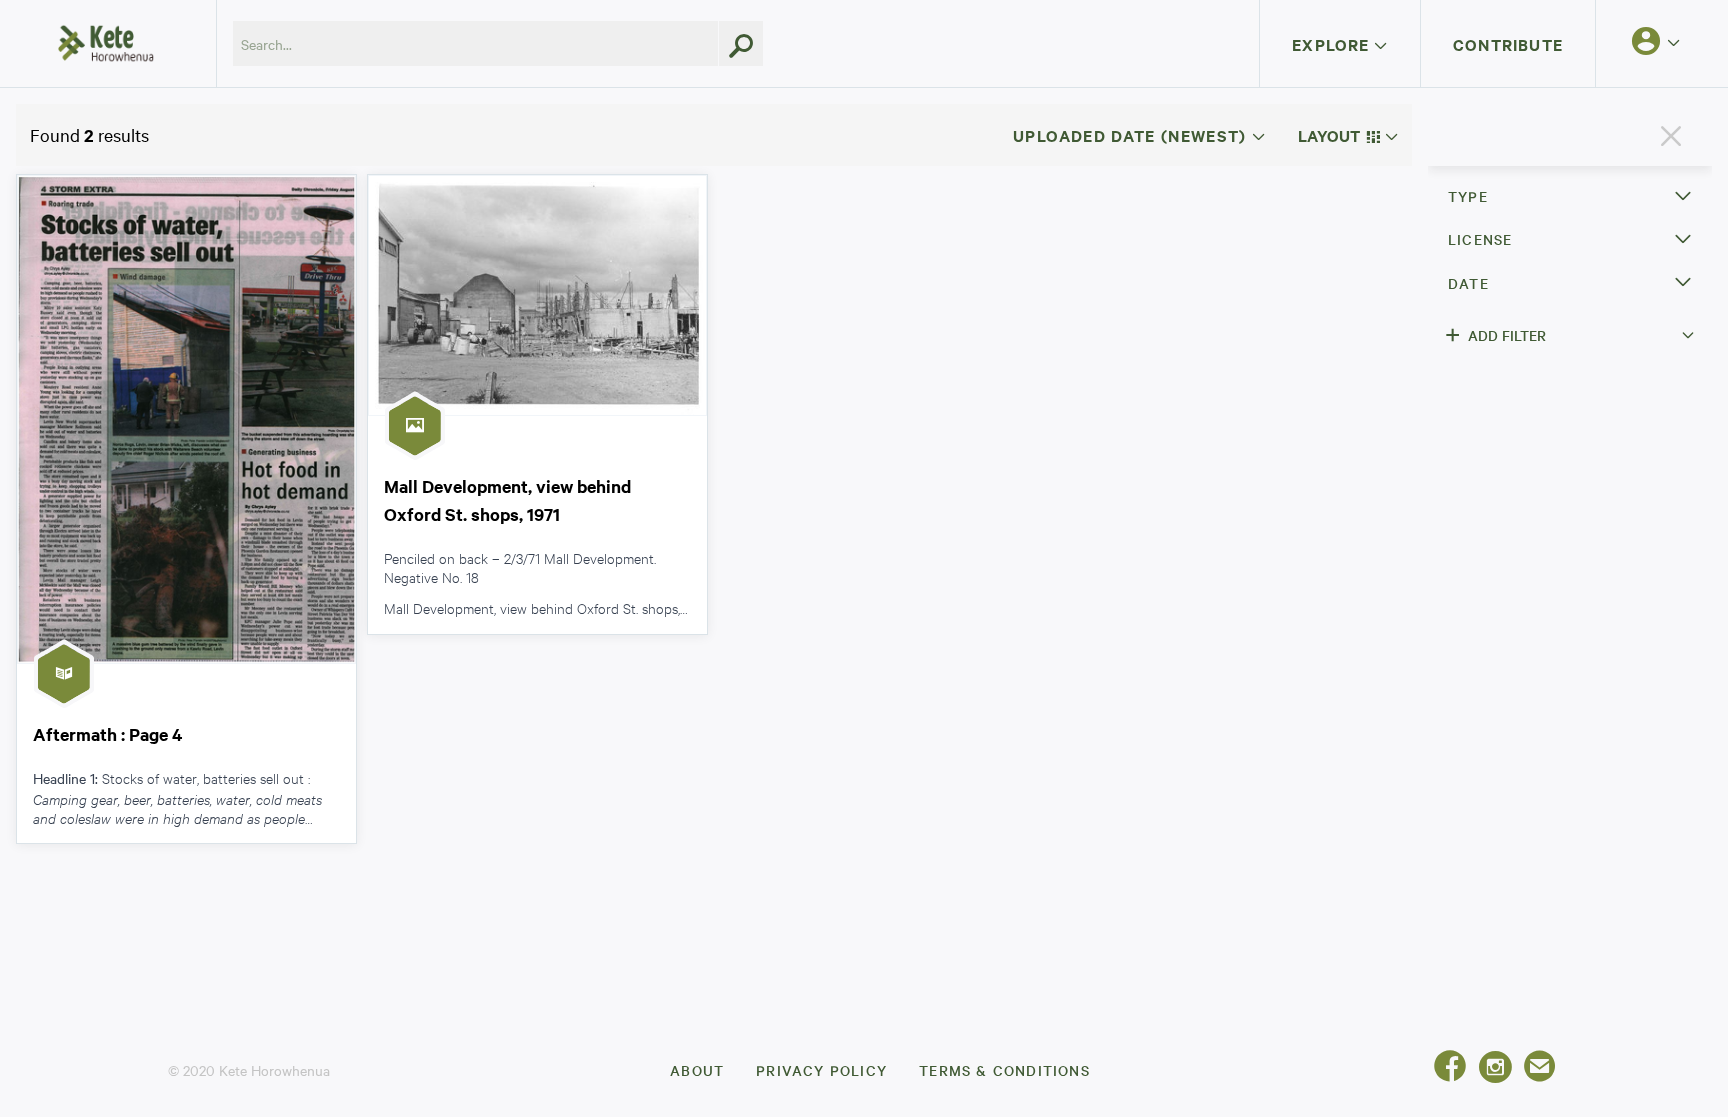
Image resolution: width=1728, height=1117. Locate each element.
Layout (1331, 135)
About (697, 1070)
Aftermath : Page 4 (107, 734)
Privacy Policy (821, 1070)
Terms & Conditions (1004, 1070)
